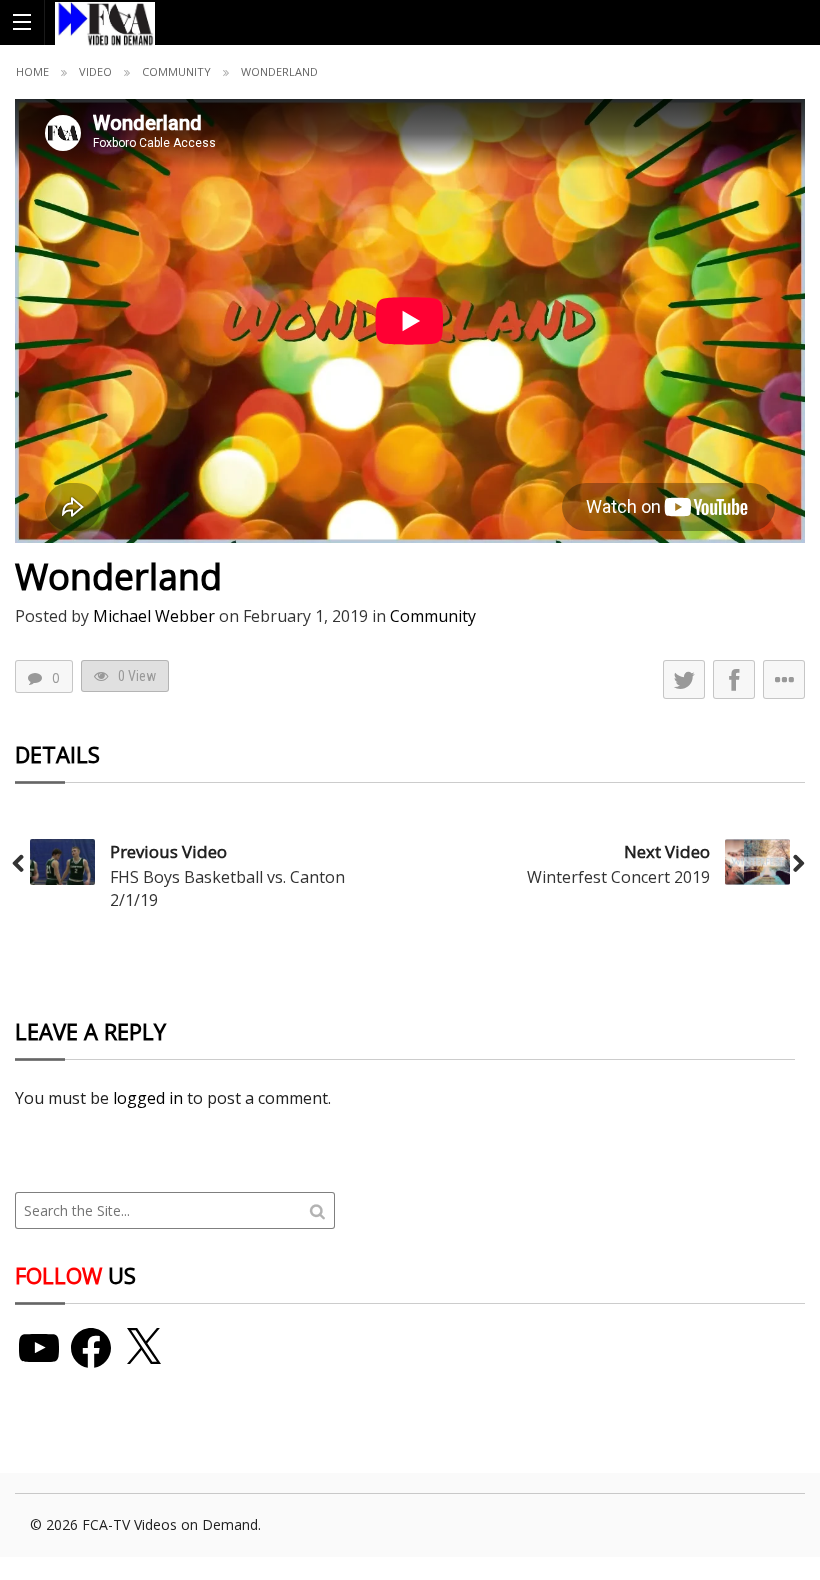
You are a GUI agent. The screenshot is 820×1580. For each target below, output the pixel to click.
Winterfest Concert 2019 (618, 877)
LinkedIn (753, 802)
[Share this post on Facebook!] (734, 679)
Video (95, 71)
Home (32, 71)
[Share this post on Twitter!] (684, 679)
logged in (148, 1098)
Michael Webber (154, 616)
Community (176, 71)
